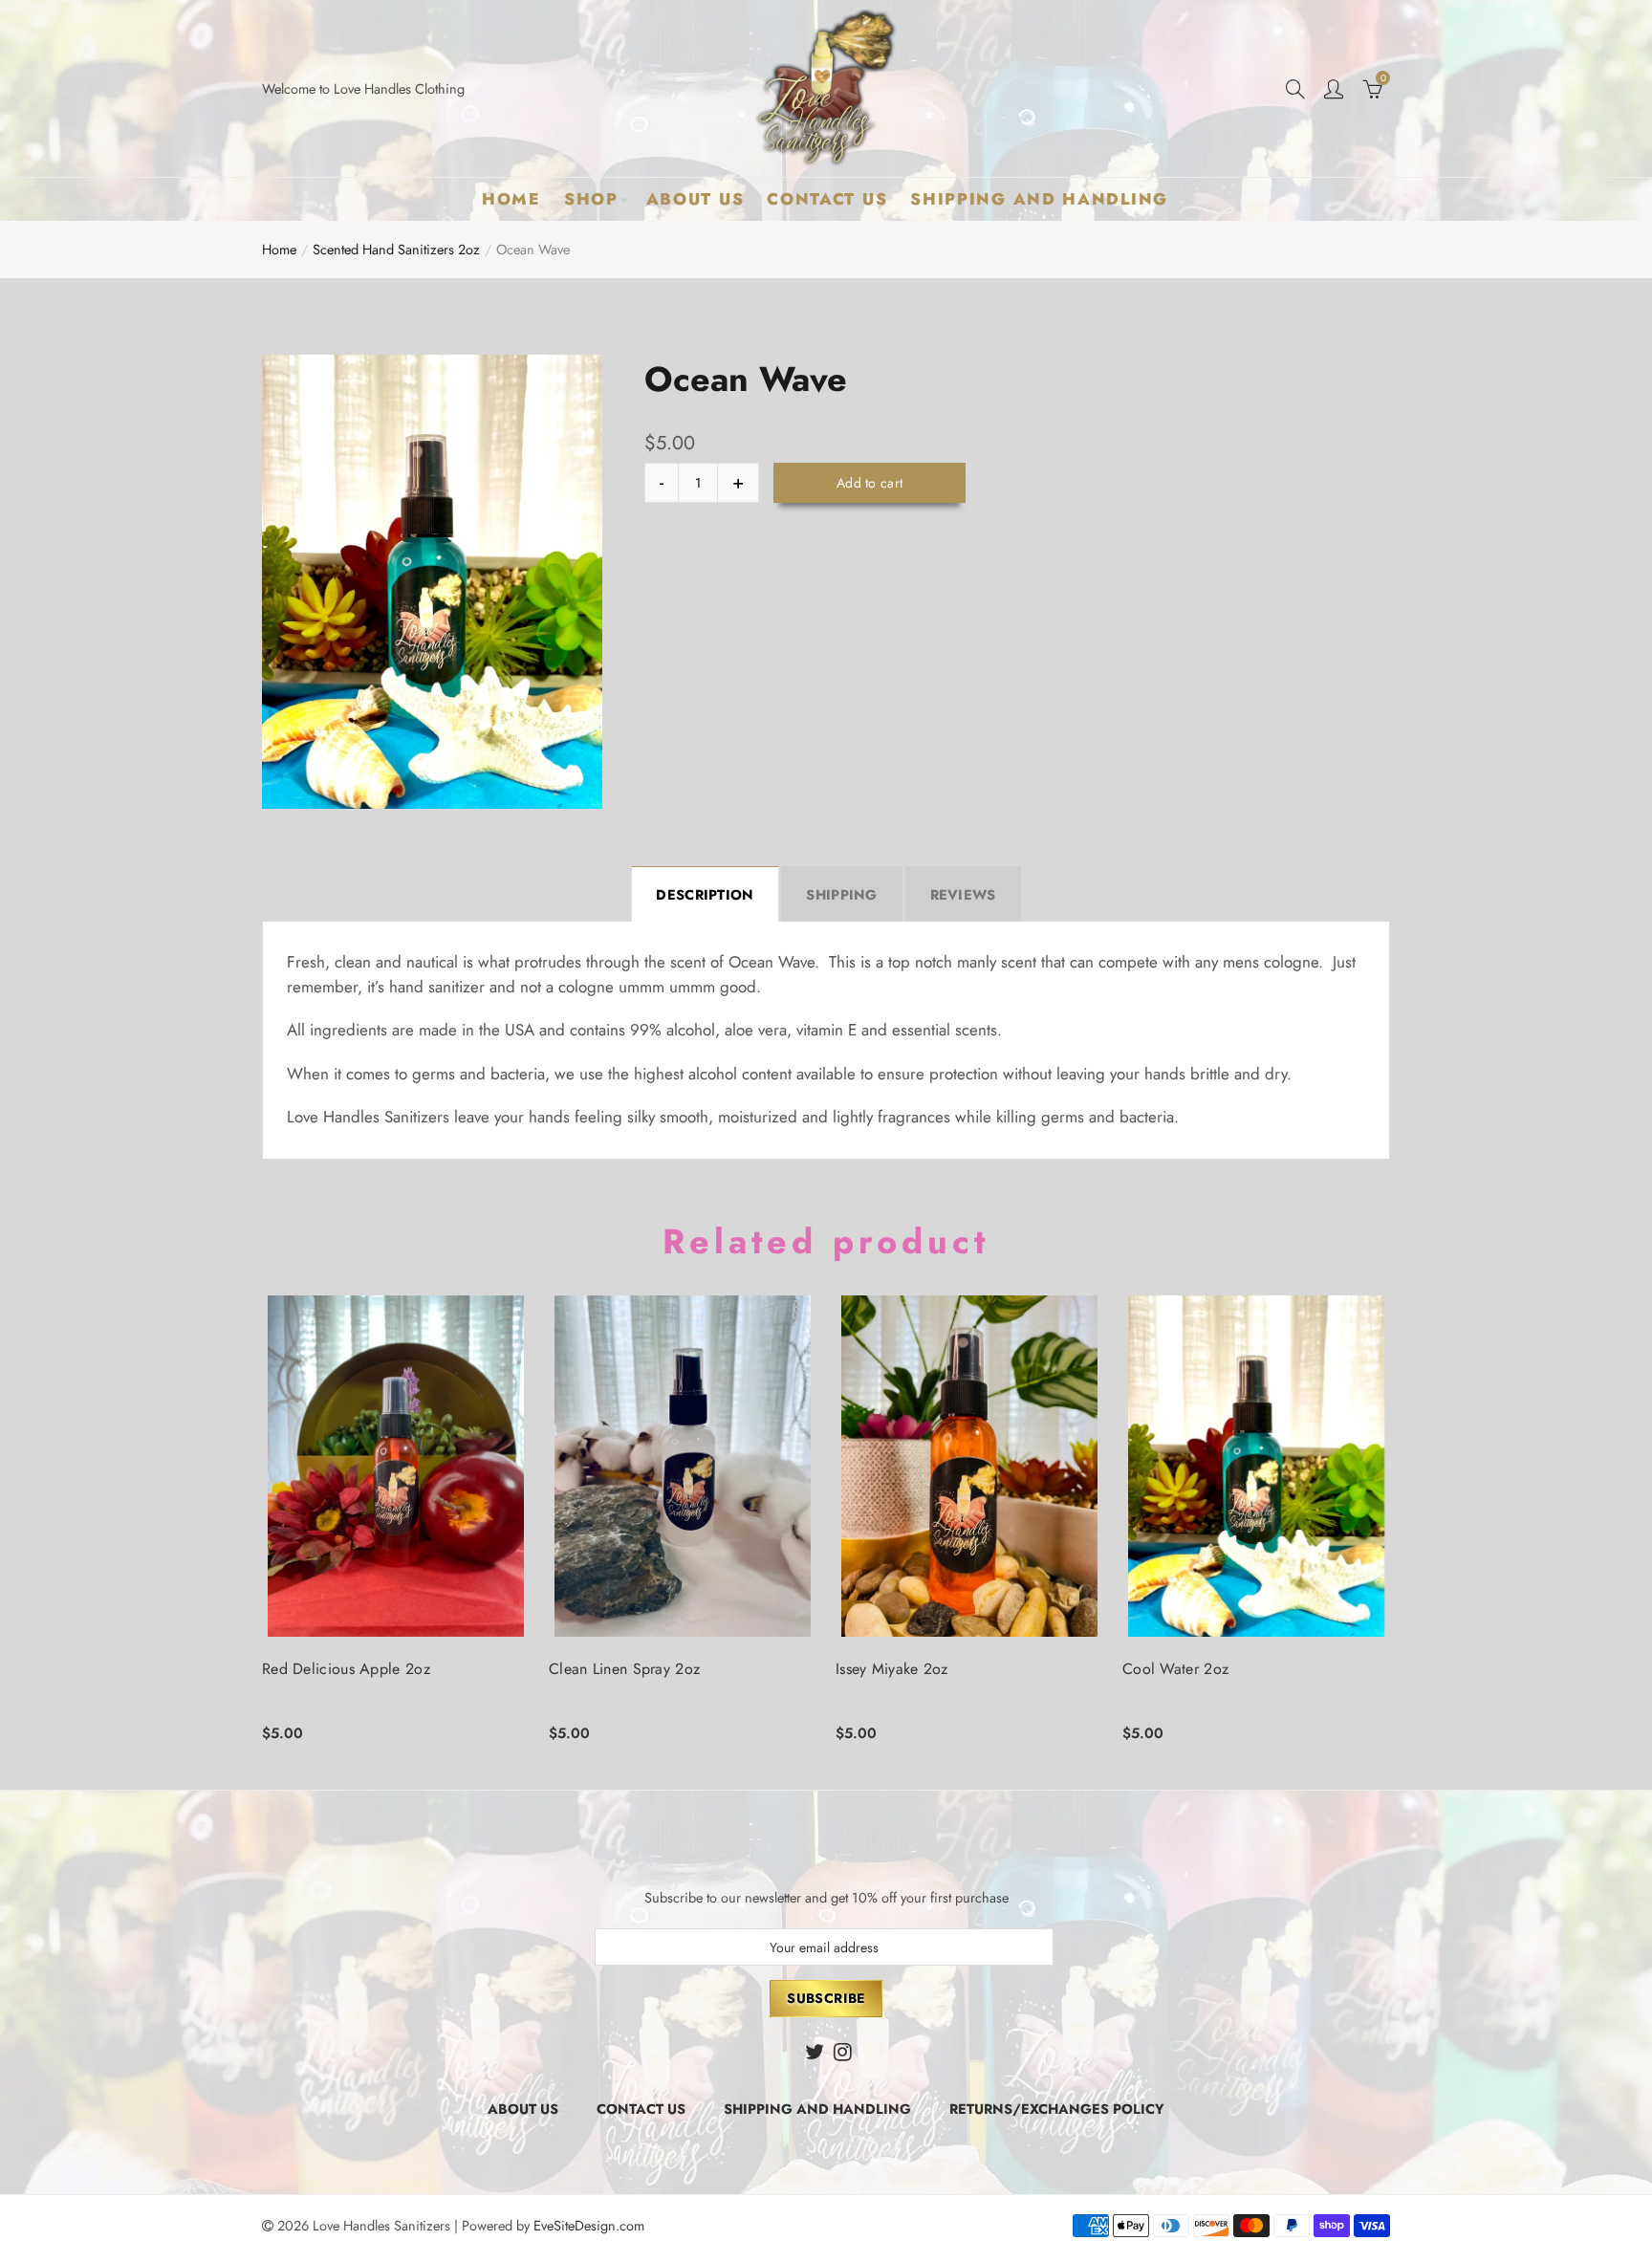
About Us (696, 199)
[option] (432, 582)
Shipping (841, 894)
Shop (591, 199)
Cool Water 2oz (1175, 1669)
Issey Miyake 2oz (892, 1669)
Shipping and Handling (1039, 199)
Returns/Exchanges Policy (1057, 2109)
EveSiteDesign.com (589, 2225)
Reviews (963, 894)
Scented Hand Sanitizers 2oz (396, 249)
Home (511, 199)
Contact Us (827, 199)
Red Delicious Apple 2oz (346, 1669)
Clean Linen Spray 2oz (624, 1669)
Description (705, 894)
